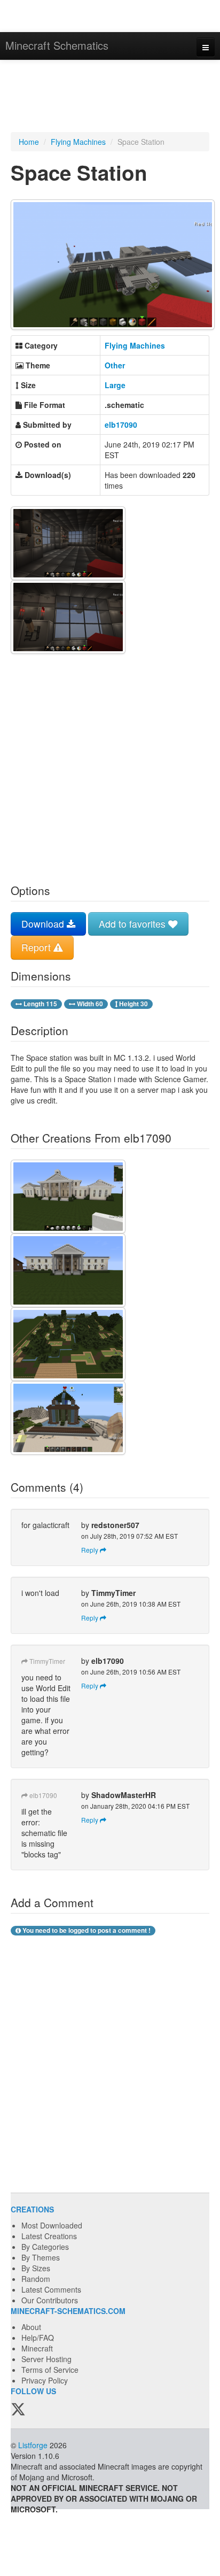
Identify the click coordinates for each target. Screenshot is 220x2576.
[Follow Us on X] (18, 2410)
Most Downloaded (52, 2225)
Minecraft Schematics (57, 45)
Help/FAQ (38, 2338)
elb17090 (121, 425)
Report (37, 947)
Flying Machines (78, 142)
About (31, 2327)
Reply (91, 1550)
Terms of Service (50, 2370)
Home (29, 142)
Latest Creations (49, 2236)
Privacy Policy (45, 2380)
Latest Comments (51, 2289)
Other (115, 365)
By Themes (41, 2257)
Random (36, 2279)
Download (44, 924)
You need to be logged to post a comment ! (86, 1930)
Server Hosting (46, 2359)
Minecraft (37, 2348)
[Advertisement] (110, 97)
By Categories (45, 2247)
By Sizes (36, 2268)
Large (115, 385)
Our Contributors (50, 2300)
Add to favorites (133, 924)
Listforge (33, 2445)
